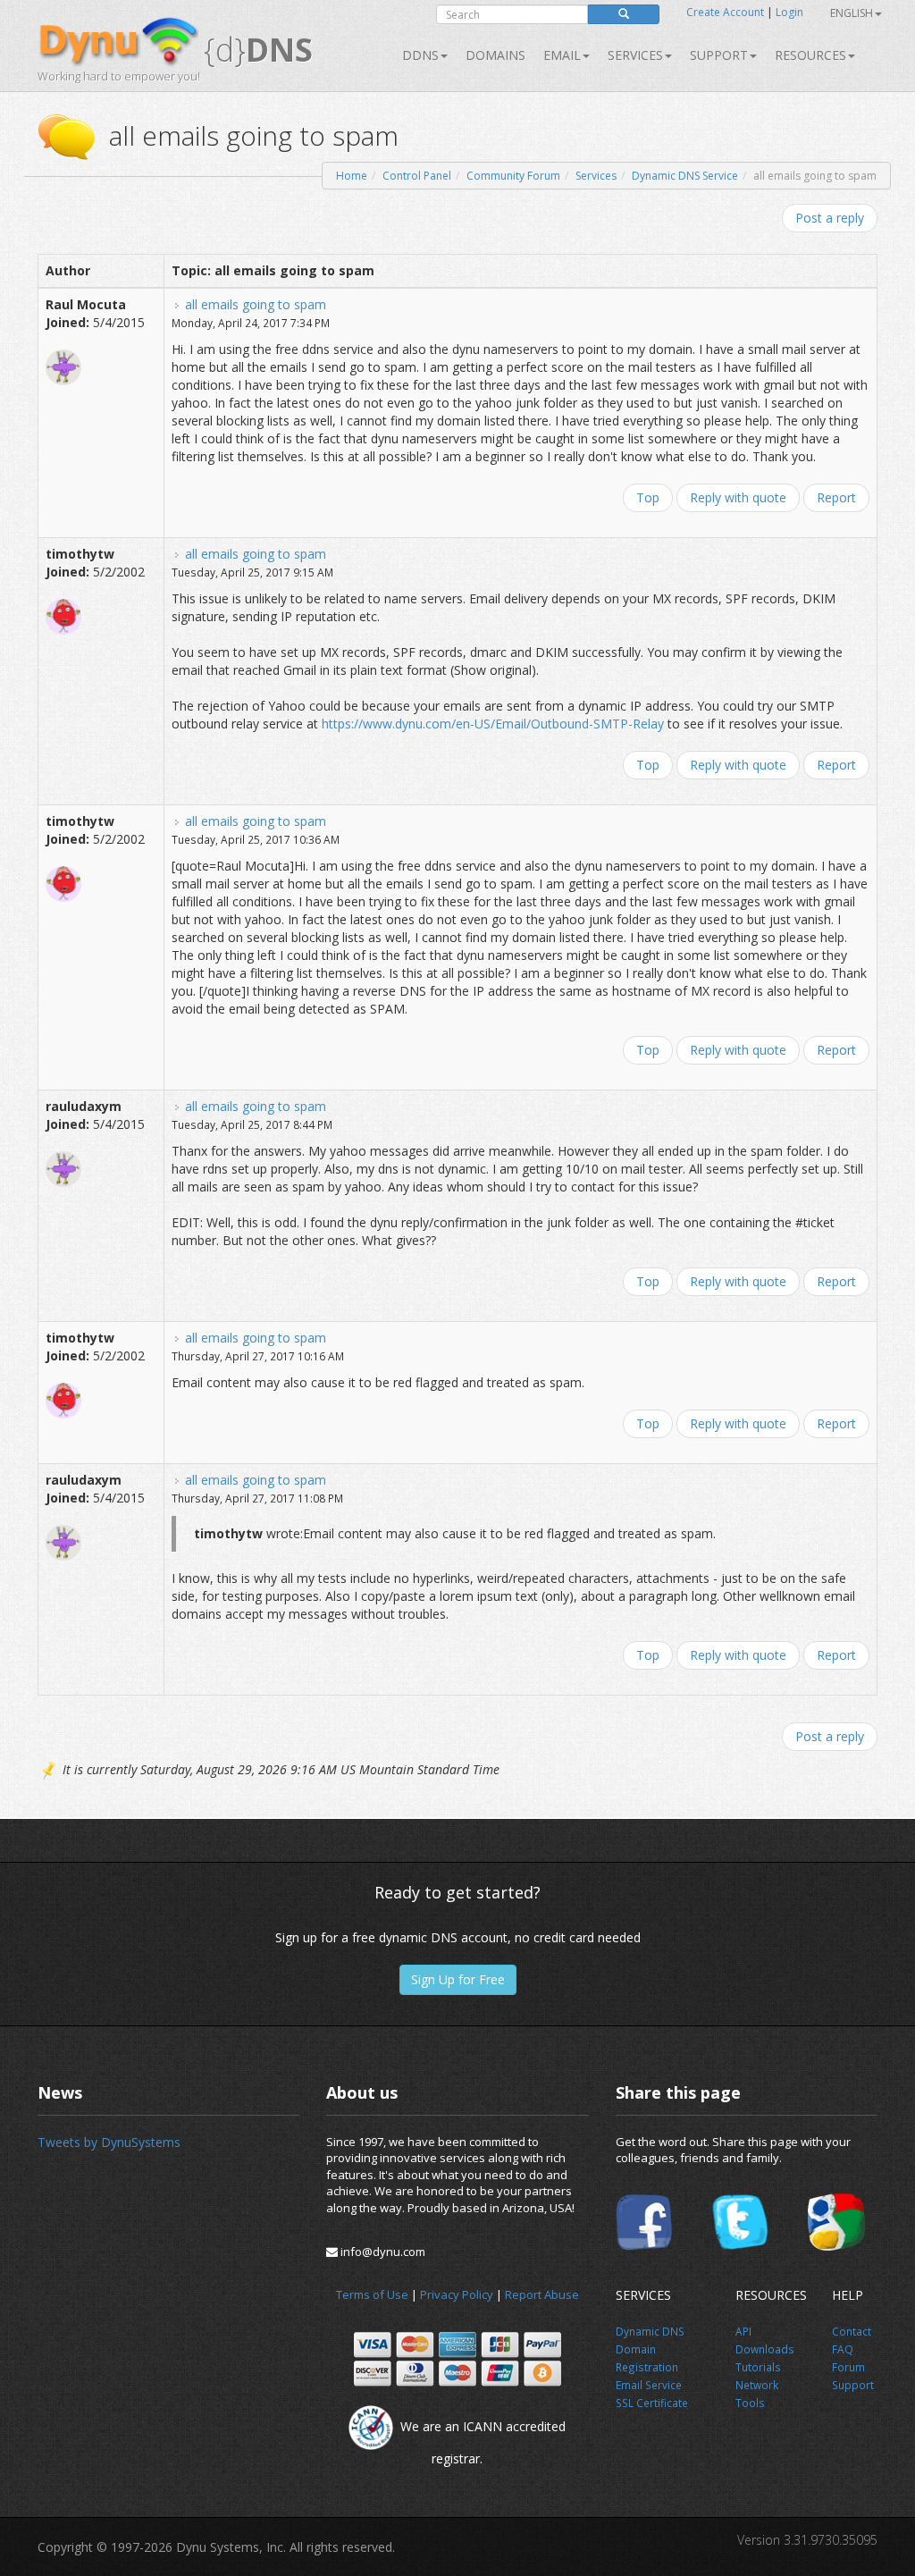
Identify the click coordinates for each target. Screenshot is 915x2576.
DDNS (420, 55)
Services (596, 176)
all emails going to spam (256, 304)
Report (836, 497)
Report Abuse (542, 2294)
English (852, 13)
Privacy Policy (457, 2294)
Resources (810, 55)
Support (719, 55)
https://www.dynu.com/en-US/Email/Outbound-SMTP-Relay (493, 724)
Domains (495, 55)
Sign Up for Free (458, 1979)
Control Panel (417, 176)
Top (648, 497)
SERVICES (635, 55)
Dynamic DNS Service (685, 176)
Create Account (725, 12)
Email (562, 55)
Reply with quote (738, 497)
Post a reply (830, 218)
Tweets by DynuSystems (109, 2142)
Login (789, 12)
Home (352, 176)
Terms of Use (372, 2294)
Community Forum (513, 176)
